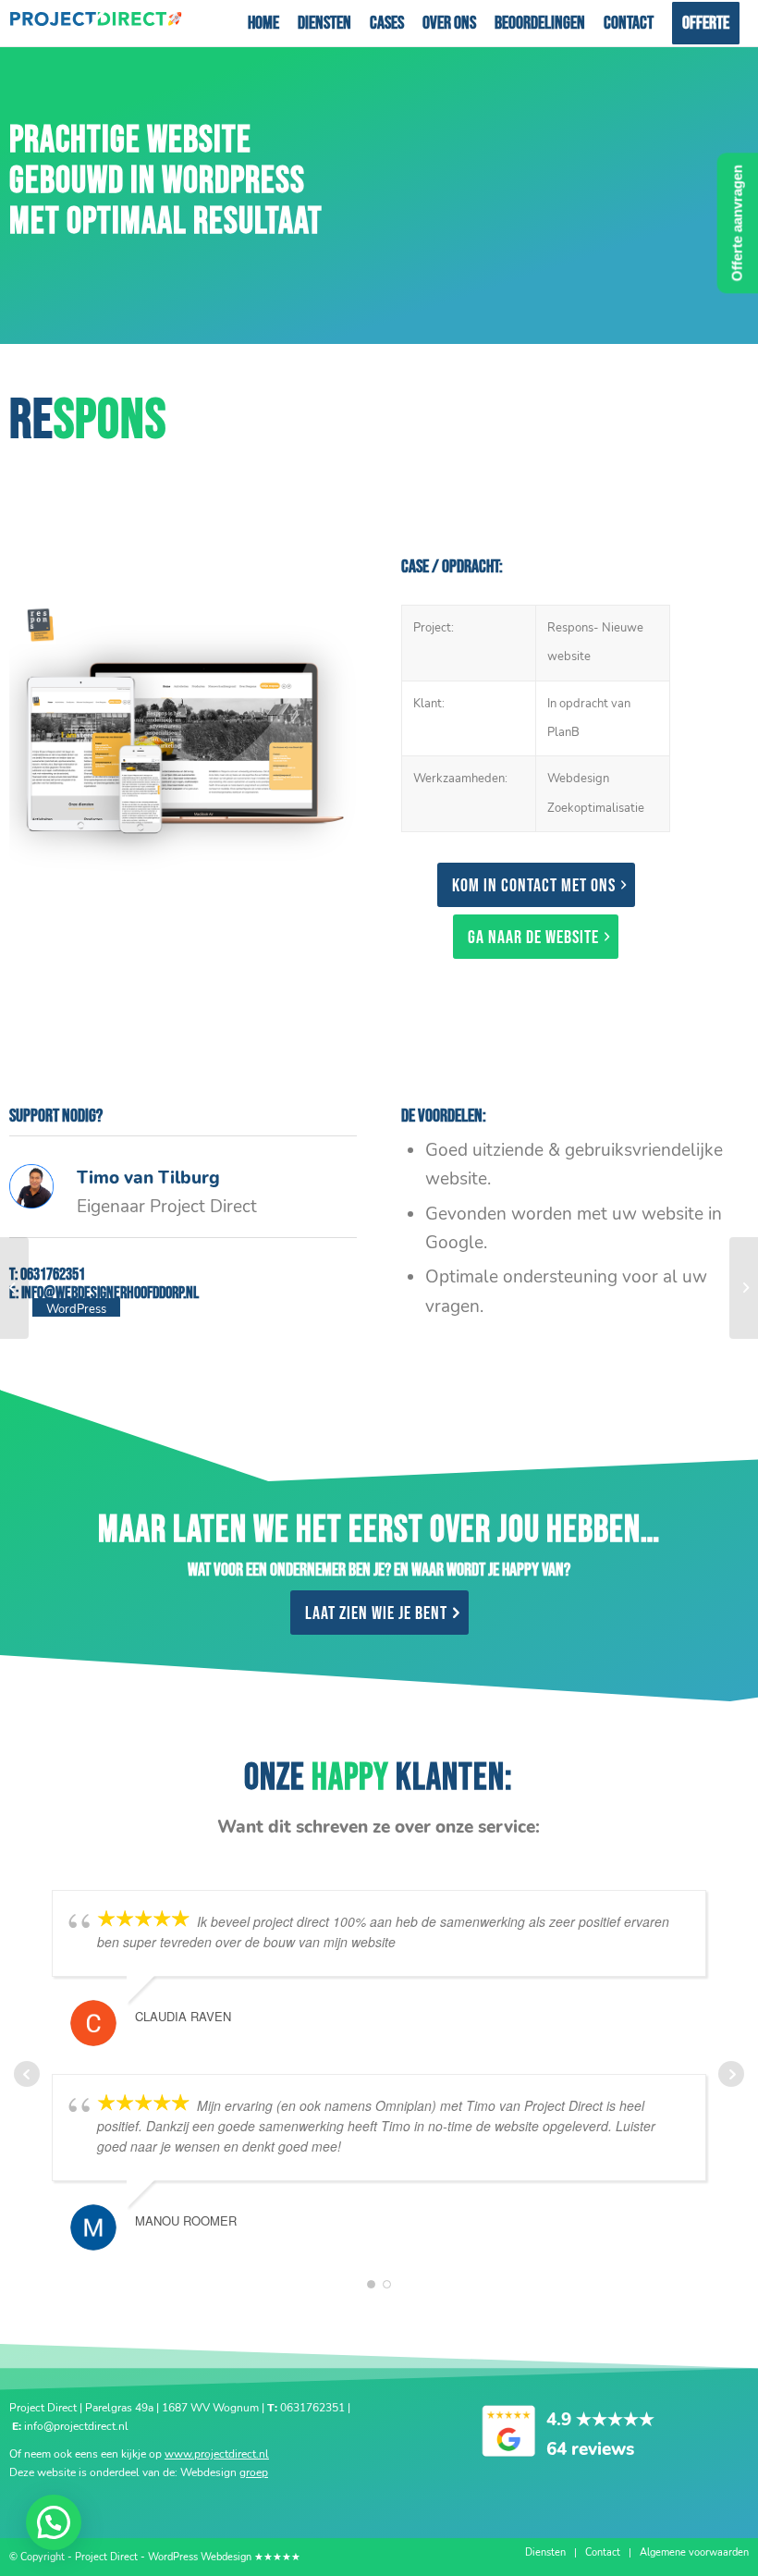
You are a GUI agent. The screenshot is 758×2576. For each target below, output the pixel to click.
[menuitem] (263, 23)
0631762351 (53, 1275)
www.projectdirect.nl (217, 2454)
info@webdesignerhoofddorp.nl (110, 1293)
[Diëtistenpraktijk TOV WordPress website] (14, 1288)
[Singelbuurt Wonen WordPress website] (744, 1288)
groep (254, 2472)
